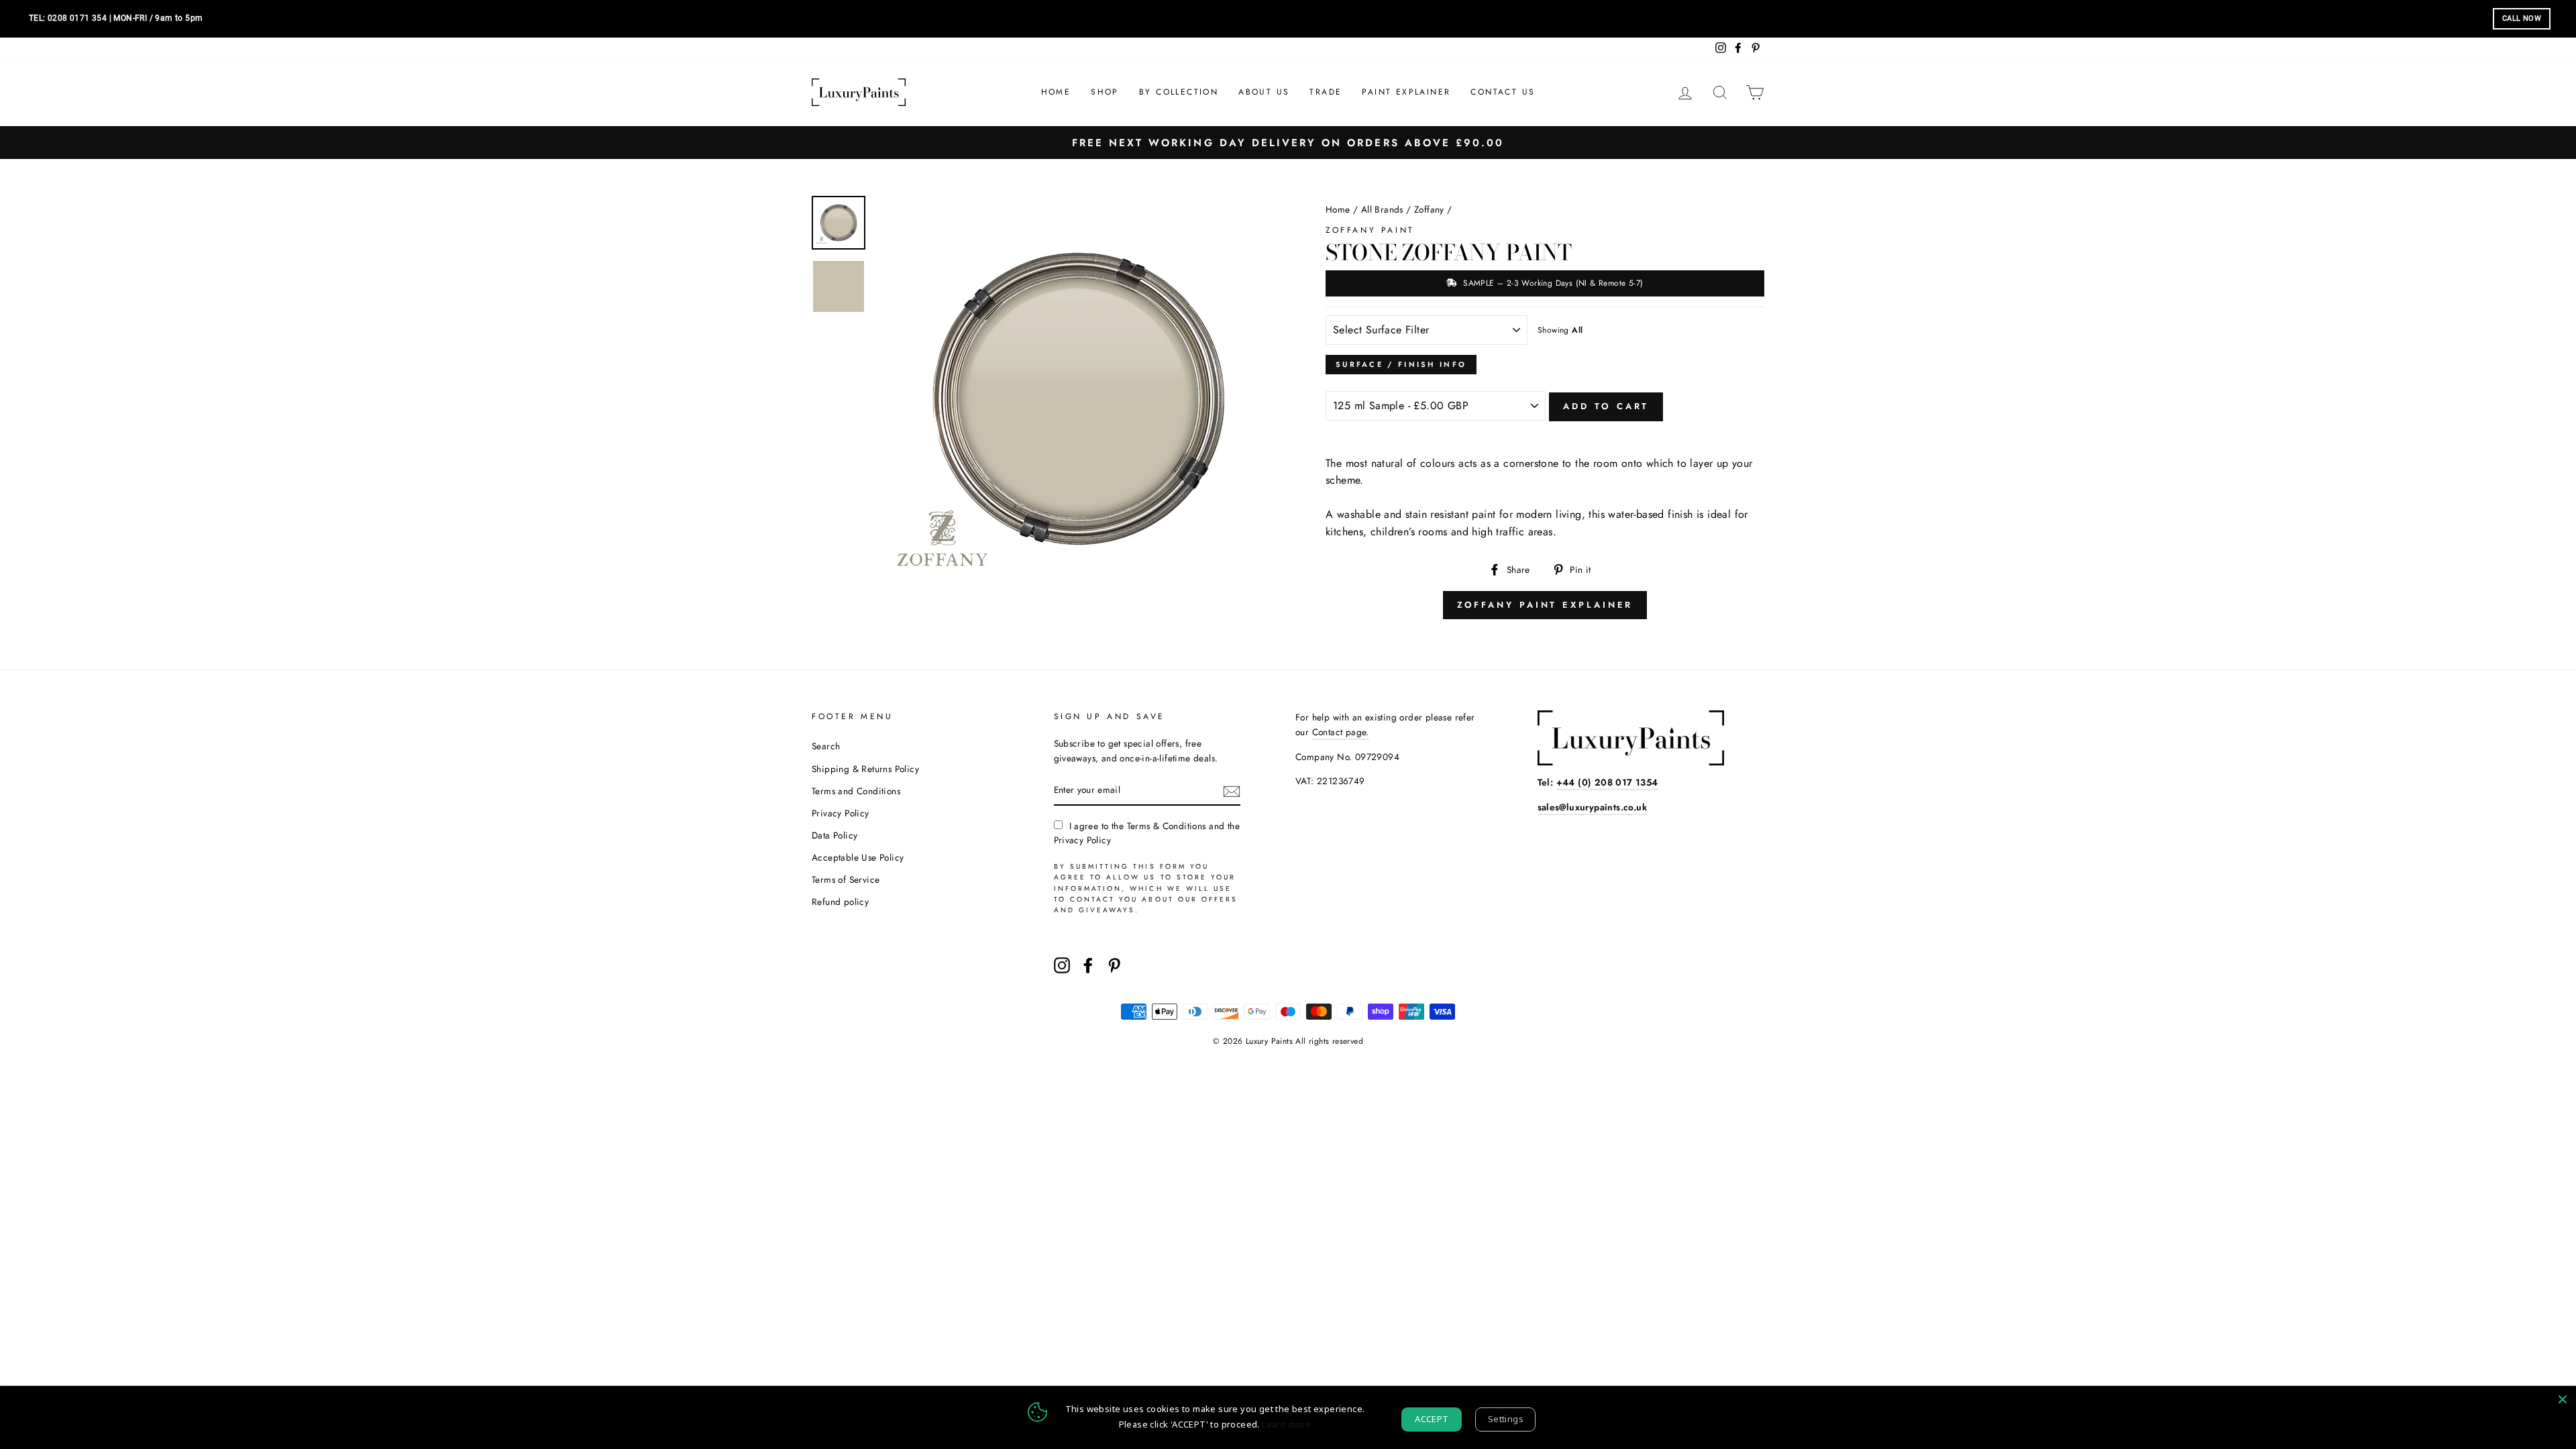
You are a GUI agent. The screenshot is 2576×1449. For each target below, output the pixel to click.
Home (1056, 92)
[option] (1288, 143)
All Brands (1382, 209)
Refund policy (840, 902)
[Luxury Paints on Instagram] (1062, 965)
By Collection (1179, 92)
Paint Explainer (1406, 92)
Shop (1105, 92)
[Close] (2563, 1399)
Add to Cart (1606, 406)
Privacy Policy (841, 813)
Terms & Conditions (1167, 826)
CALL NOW (2522, 18)
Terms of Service (846, 879)
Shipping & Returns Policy (865, 769)
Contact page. (1341, 732)
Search (826, 746)
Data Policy (835, 835)
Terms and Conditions (856, 791)
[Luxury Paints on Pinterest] (1114, 965)
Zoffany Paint (1370, 230)
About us (1264, 92)
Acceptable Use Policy (858, 857)
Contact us (1503, 92)
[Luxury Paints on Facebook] (1088, 965)
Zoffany (1429, 209)
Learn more (1286, 1424)
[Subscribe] (1232, 791)
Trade (1326, 92)
